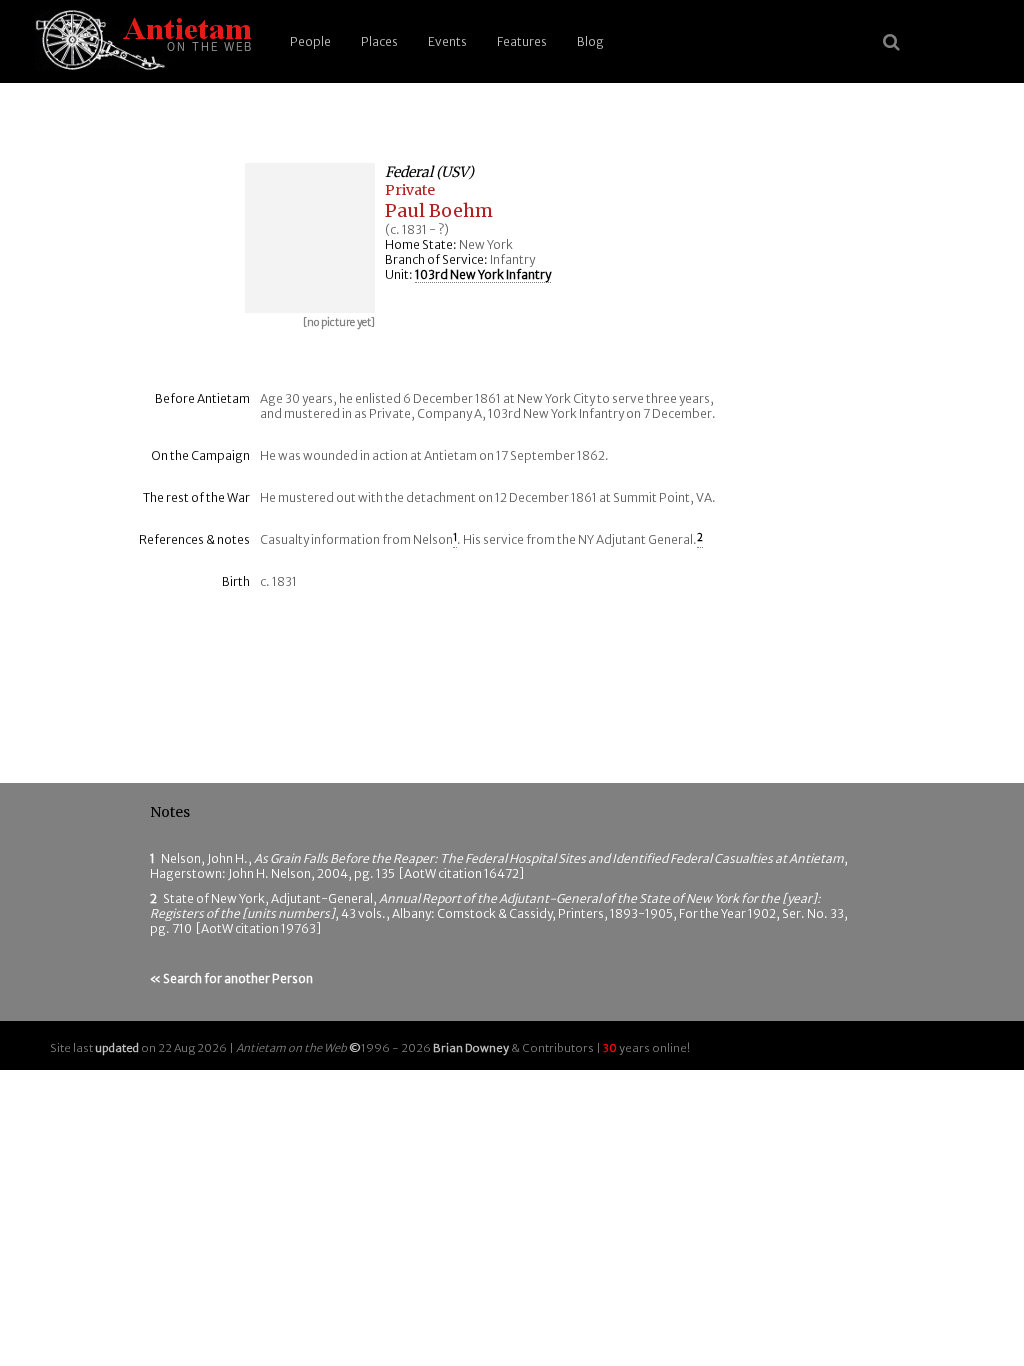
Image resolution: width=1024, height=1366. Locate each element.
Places (379, 41)
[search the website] (891, 42)
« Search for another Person (231, 978)
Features (522, 41)
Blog (590, 41)
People (310, 41)
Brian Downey (471, 1048)
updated (117, 1048)
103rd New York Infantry (483, 274)
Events (447, 41)
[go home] (140, 41)
